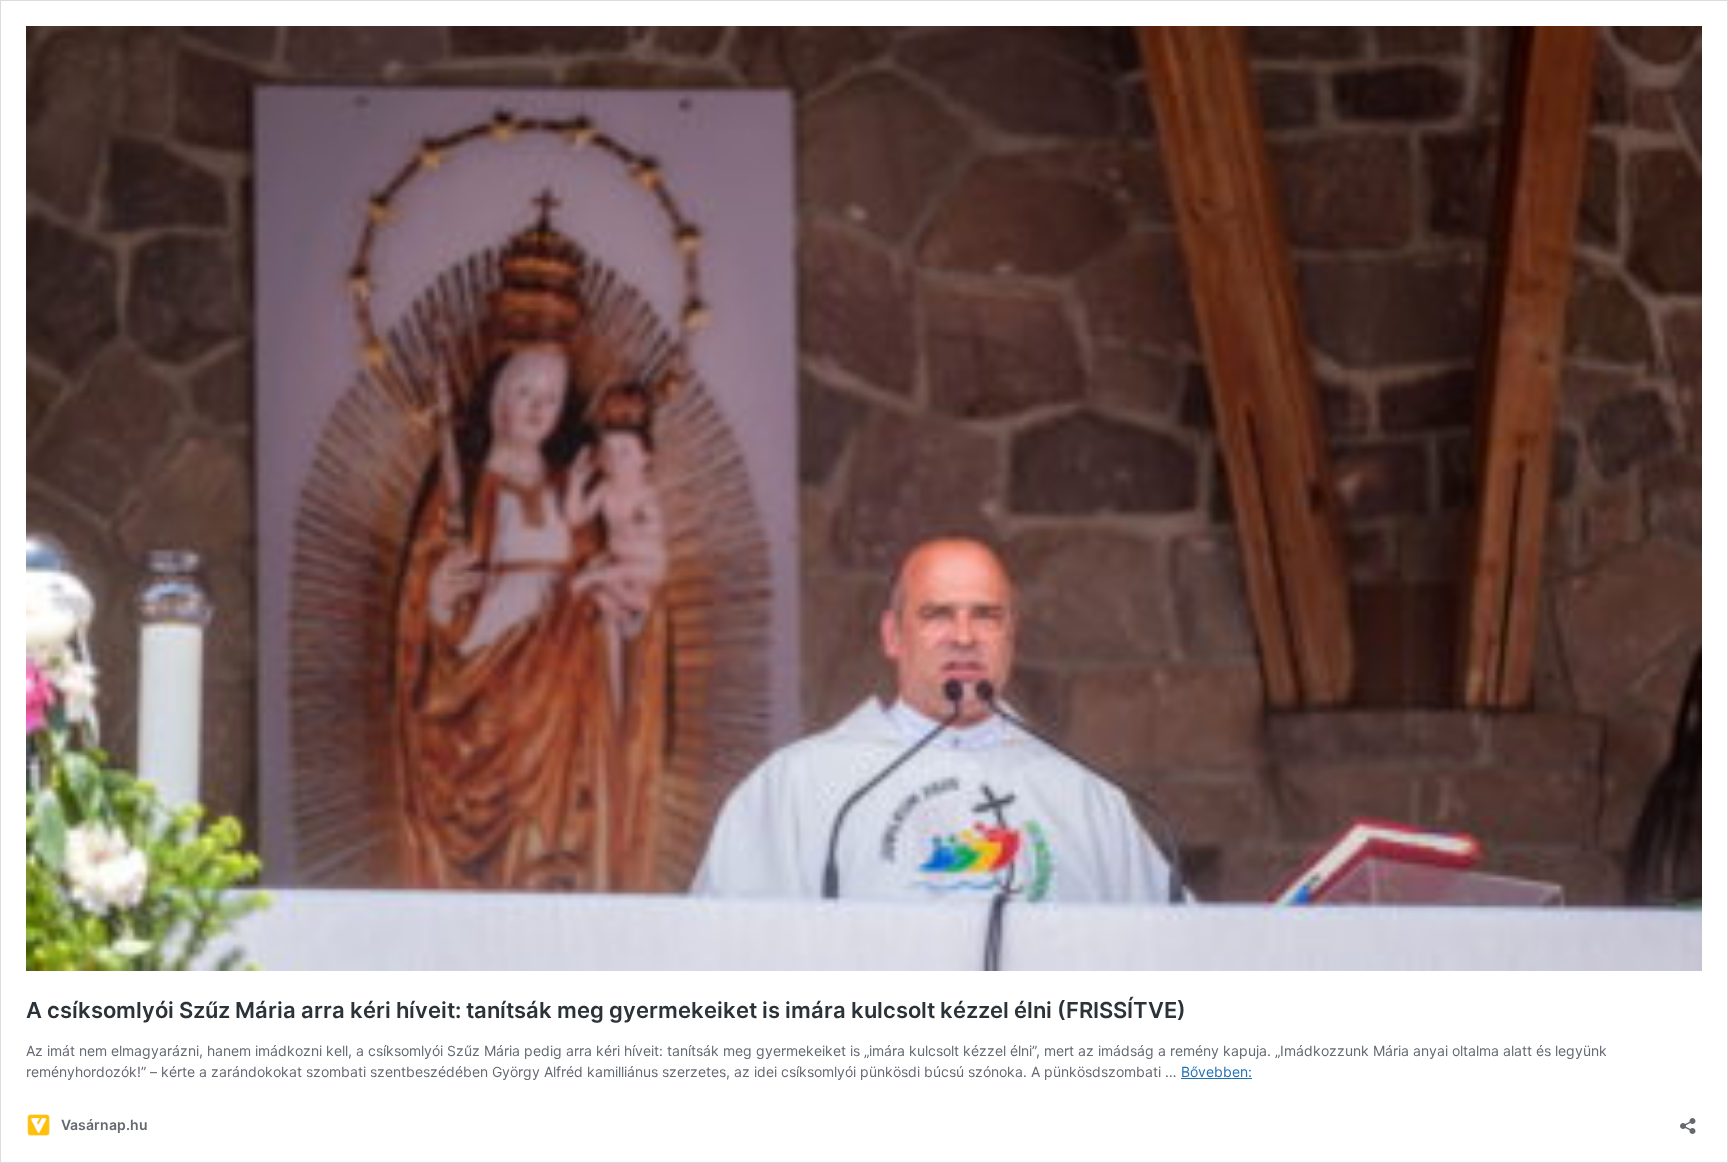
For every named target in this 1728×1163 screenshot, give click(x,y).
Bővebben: (1216, 1071)
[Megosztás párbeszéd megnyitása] (1688, 1119)
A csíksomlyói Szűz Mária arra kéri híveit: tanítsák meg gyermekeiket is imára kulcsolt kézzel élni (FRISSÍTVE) (606, 1010)
